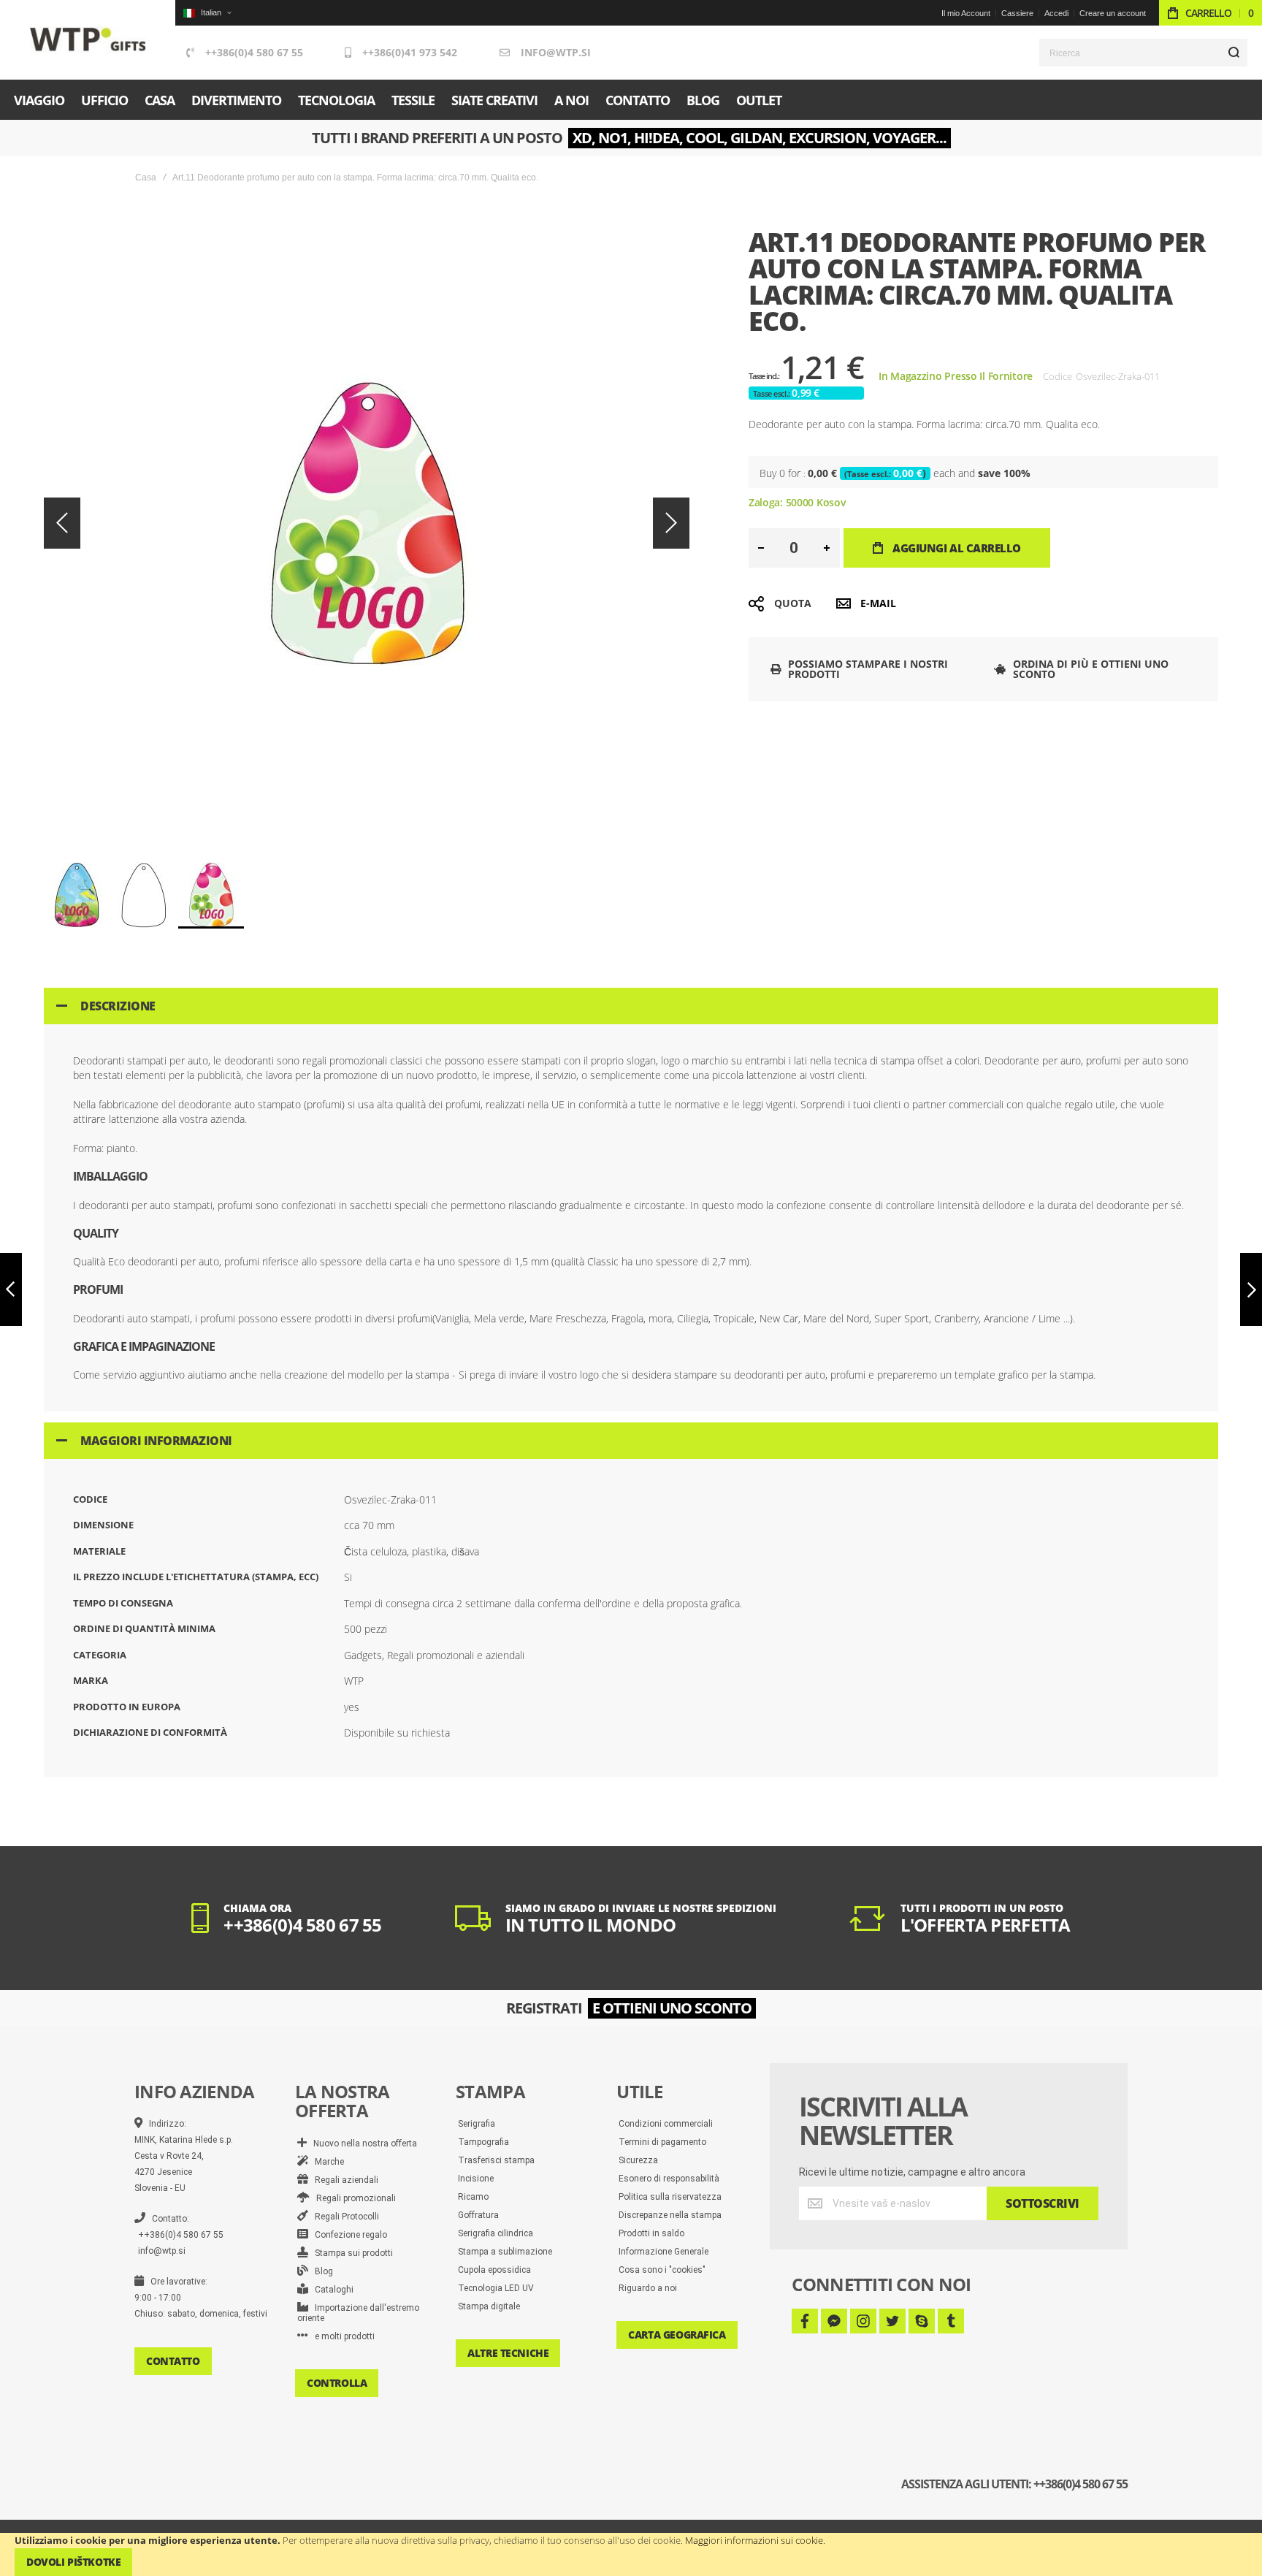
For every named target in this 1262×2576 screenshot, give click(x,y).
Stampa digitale (489, 2306)
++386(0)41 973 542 (410, 52)
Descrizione (118, 1006)
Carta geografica (677, 2335)
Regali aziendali (343, 2180)
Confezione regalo (348, 2235)
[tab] (631, 1006)
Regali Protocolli (344, 2217)
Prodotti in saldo (651, 2233)
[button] (207, 13)
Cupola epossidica (494, 2270)
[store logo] (88, 40)
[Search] (1234, 53)
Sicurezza (638, 2160)
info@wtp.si (556, 52)
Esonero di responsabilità (669, 2179)
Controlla (337, 2383)
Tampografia (483, 2142)
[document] (631, 2554)
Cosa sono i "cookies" (662, 2270)
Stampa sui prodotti (351, 2253)
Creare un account (1113, 13)
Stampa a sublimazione (505, 2252)
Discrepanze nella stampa (670, 2215)
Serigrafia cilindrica (496, 2233)
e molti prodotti (341, 2336)
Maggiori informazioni (156, 1441)
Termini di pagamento (662, 2142)
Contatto (173, 2361)
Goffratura (478, 2215)
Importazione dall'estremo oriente (358, 2313)
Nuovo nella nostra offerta (362, 2144)
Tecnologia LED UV (496, 2288)
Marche (326, 2162)
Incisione (476, 2179)
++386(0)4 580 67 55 (254, 52)
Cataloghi (331, 2290)
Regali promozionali (353, 2198)
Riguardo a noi (648, 2288)
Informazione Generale (663, 2252)
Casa (146, 178)
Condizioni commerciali (666, 2124)
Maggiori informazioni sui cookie (754, 2540)
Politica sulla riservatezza (670, 2197)
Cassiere (1017, 13)
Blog (321, 2271)
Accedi (1056, 13)
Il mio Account (966, 13)
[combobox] (1143, 53)
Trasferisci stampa (496, 2160)
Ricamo (473, 2197)
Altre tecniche (508, 2353)
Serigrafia (477, 2124)
